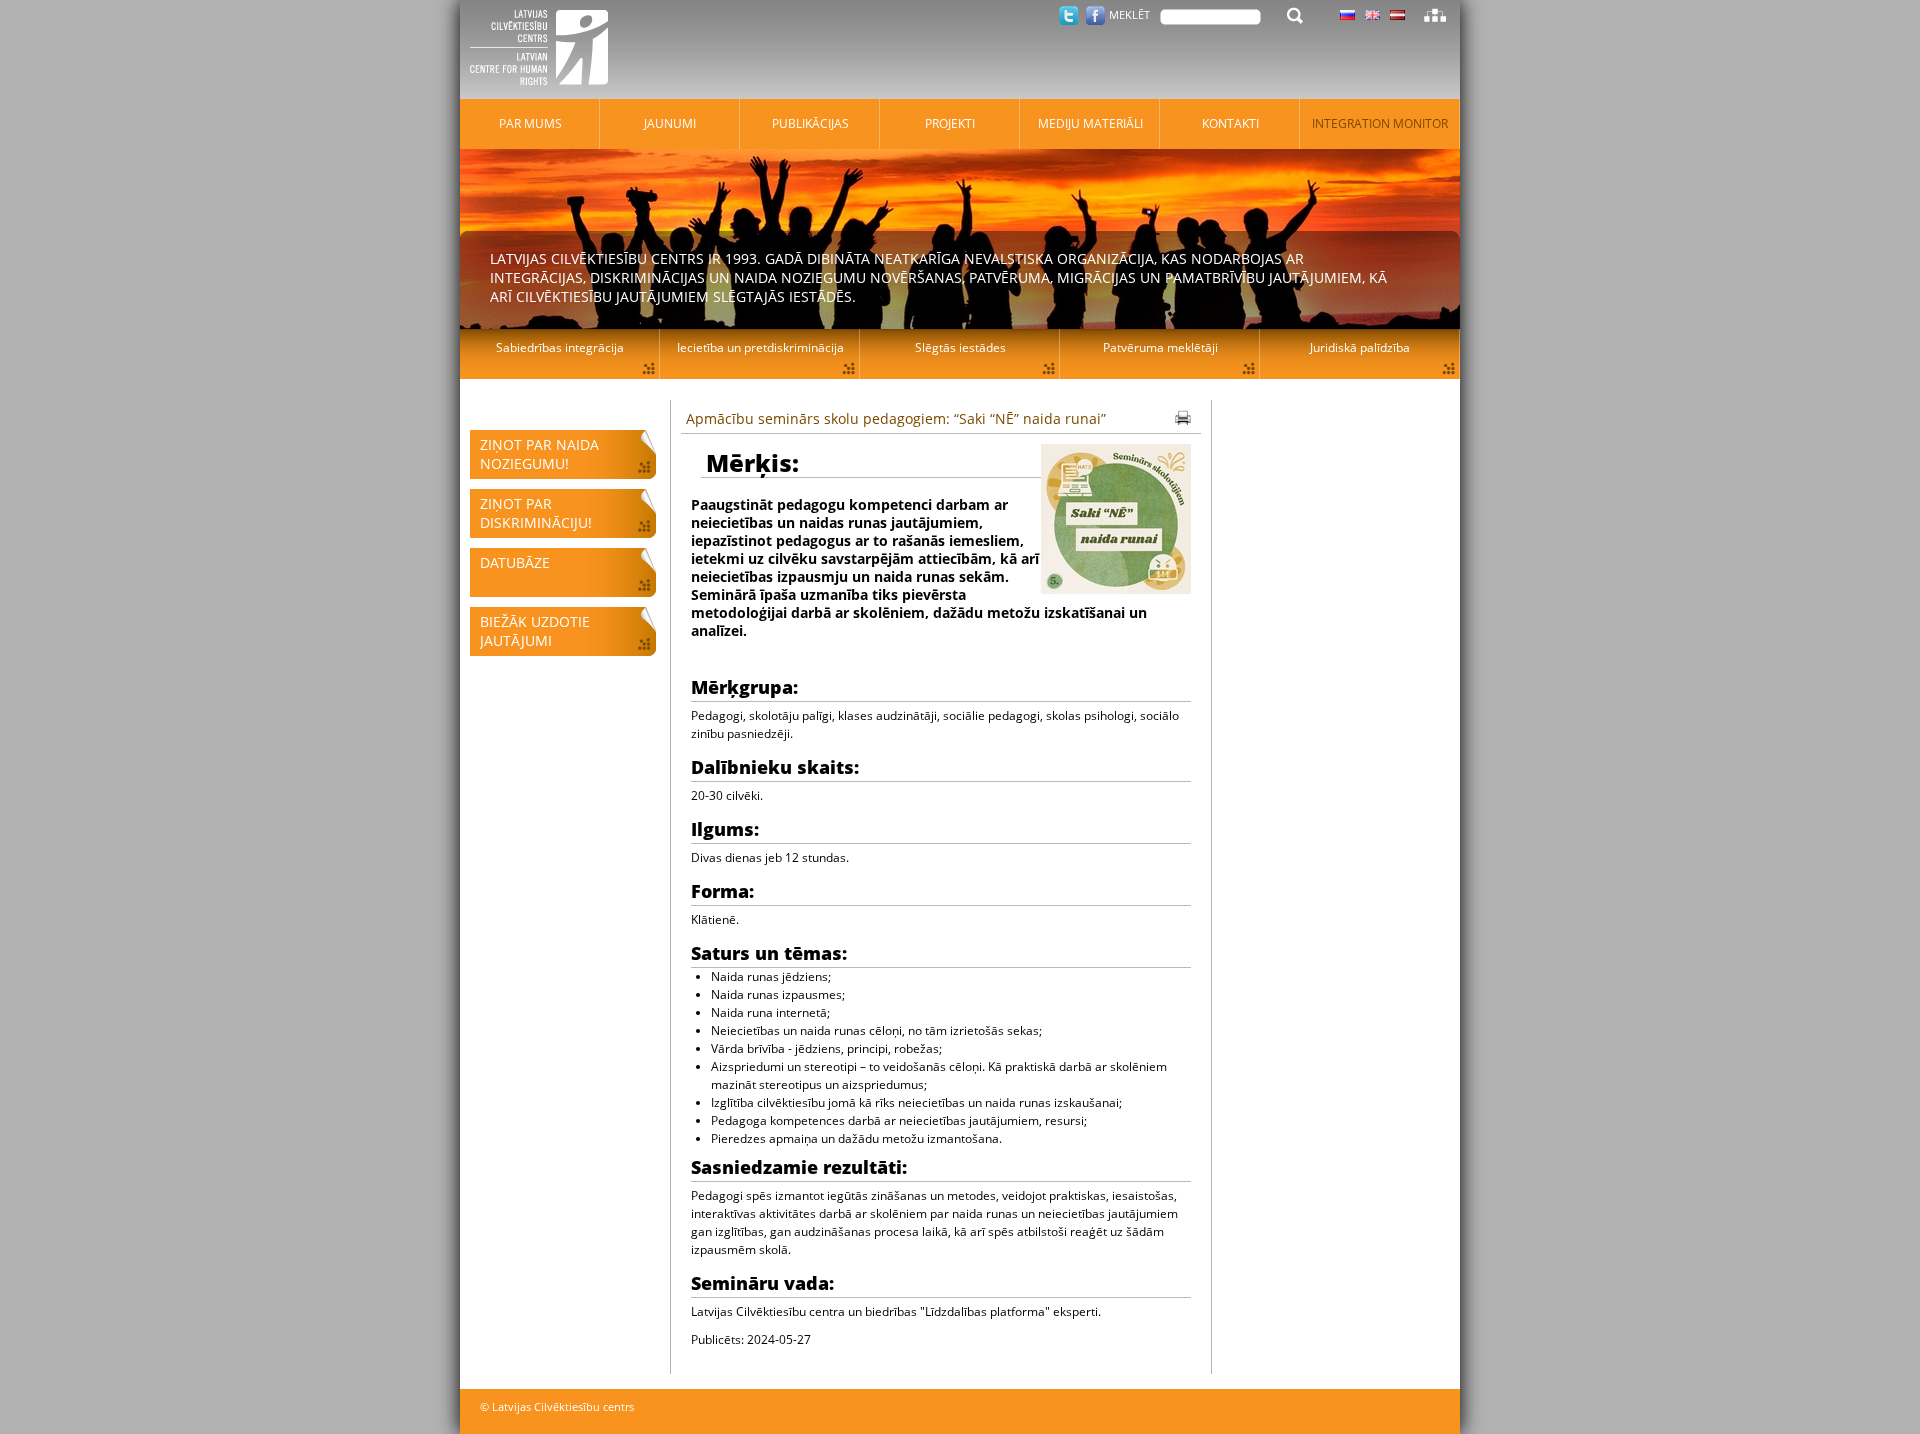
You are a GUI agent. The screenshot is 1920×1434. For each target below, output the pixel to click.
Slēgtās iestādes (960, 347)
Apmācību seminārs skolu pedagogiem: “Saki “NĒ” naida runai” (896, 418)
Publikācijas (810, 123)
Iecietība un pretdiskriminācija (760, 347)
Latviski (1397, 15)
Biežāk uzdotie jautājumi (535, 631)
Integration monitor (1380, 123)
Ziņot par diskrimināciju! (536, 513)
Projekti (950, 123)
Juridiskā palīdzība (1360, 347)
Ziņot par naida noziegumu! (539, 454)
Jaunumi (670, 123)
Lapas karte (1435, 15)
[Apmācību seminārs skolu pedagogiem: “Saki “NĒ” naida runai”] (1116, 521)
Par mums (530, 123)
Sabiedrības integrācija (560, 347)
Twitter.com (1068, 15)
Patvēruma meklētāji (1160, 347)
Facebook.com (1095, 15)
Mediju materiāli (1090, 123)
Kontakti (1230, 123)
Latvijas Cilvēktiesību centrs (545, 50)
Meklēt (1129, 14)
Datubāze (515, 562)
